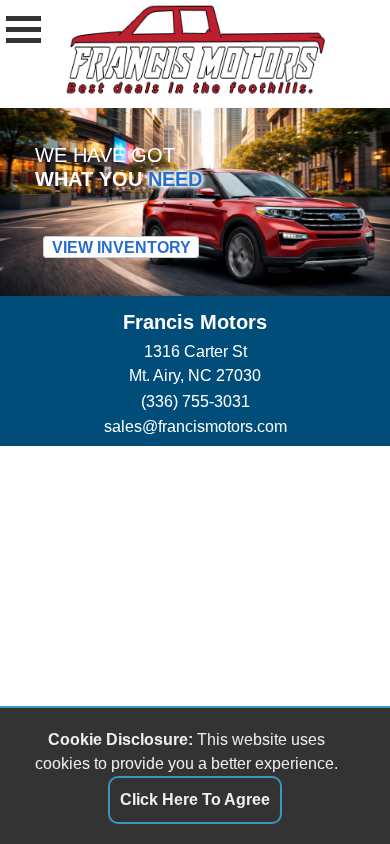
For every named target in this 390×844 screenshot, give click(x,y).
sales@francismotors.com (195, 426)
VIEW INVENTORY (121, 247)
